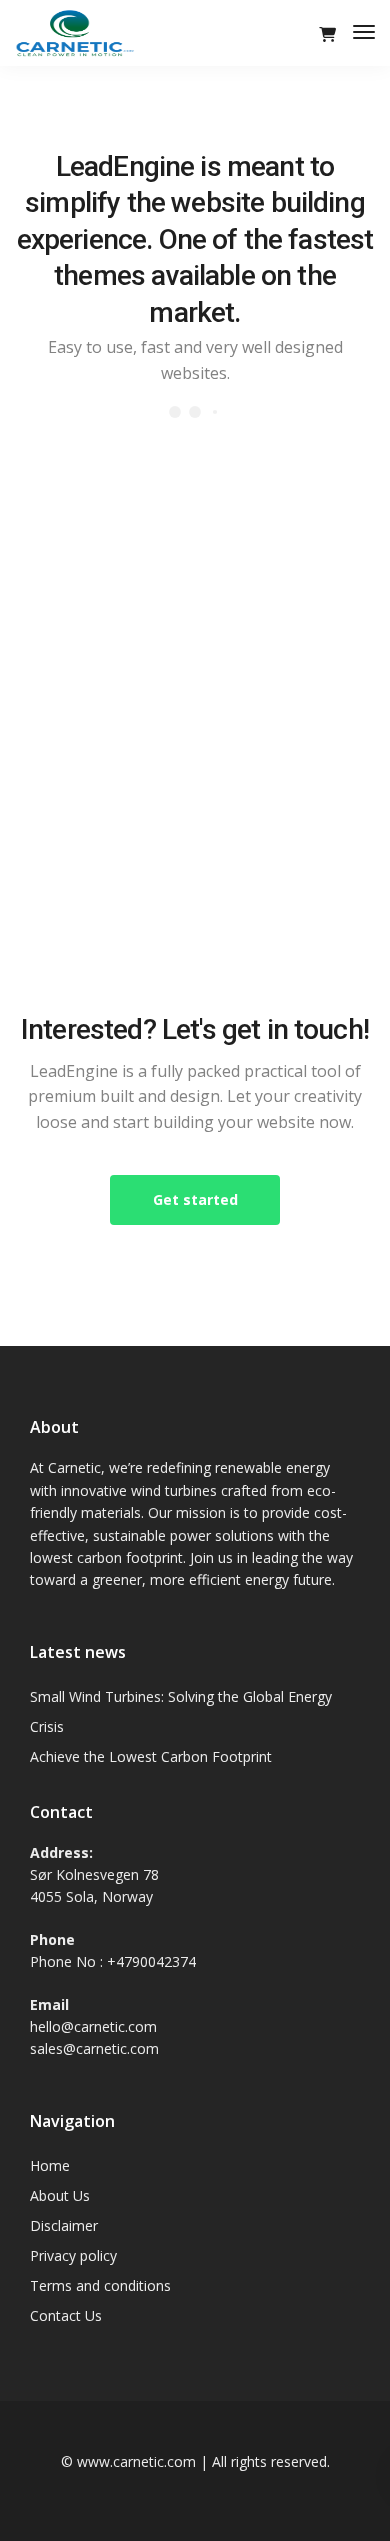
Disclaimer (64, 2225)
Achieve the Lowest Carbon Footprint (151, 1756)
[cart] (327, 34)
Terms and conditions (100, 2285)
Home (50, 2165)
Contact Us (66, 2315)
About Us (60, 2195)
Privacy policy (73, 2255)
